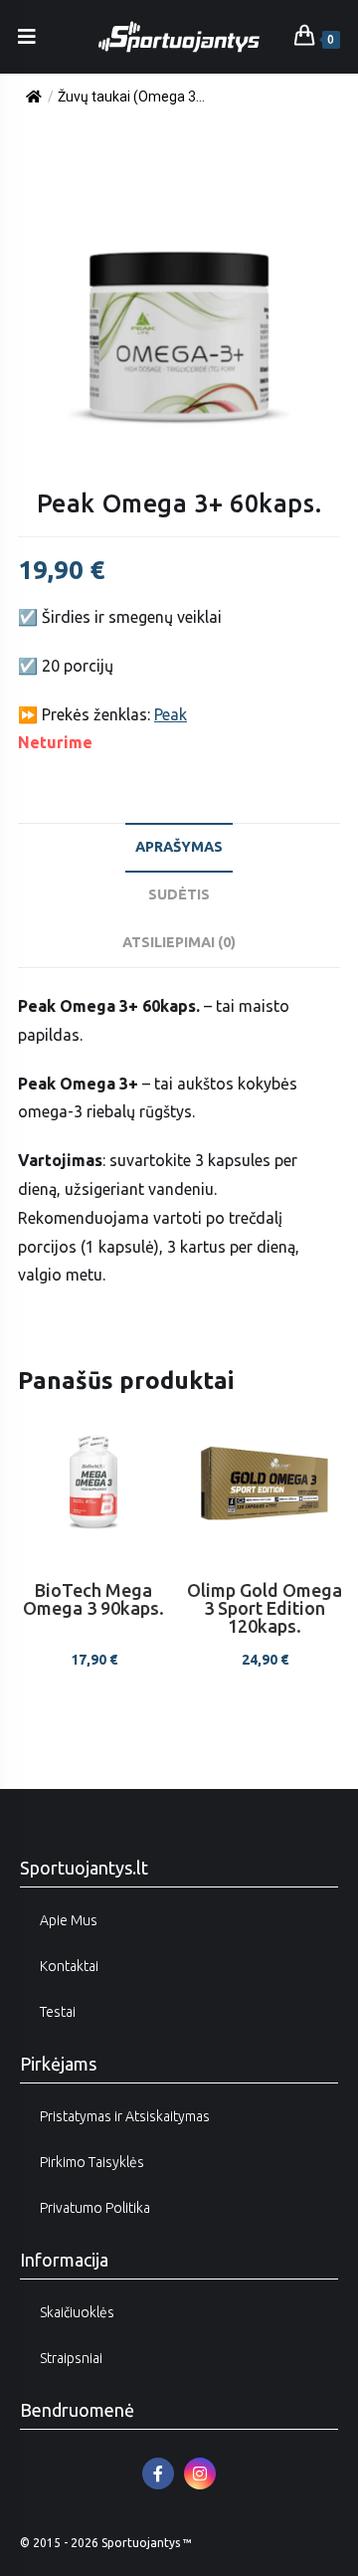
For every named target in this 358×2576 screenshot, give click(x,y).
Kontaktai (69, 1966)
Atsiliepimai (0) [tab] (179, 942)
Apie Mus (69, 1920)
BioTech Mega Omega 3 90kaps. (93, 1599)
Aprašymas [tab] (179, 847)
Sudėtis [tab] (179, 894)
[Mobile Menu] (27, 36)
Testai (58, 2012)
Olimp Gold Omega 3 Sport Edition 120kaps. (265, 1608)
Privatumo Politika (95, 2208)
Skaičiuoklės (77, 2312)
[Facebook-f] (158, 2474)
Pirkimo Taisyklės (92, 2162)
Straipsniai (71, 2358)
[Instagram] (200, 2474)
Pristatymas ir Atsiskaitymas (125, 2116)
